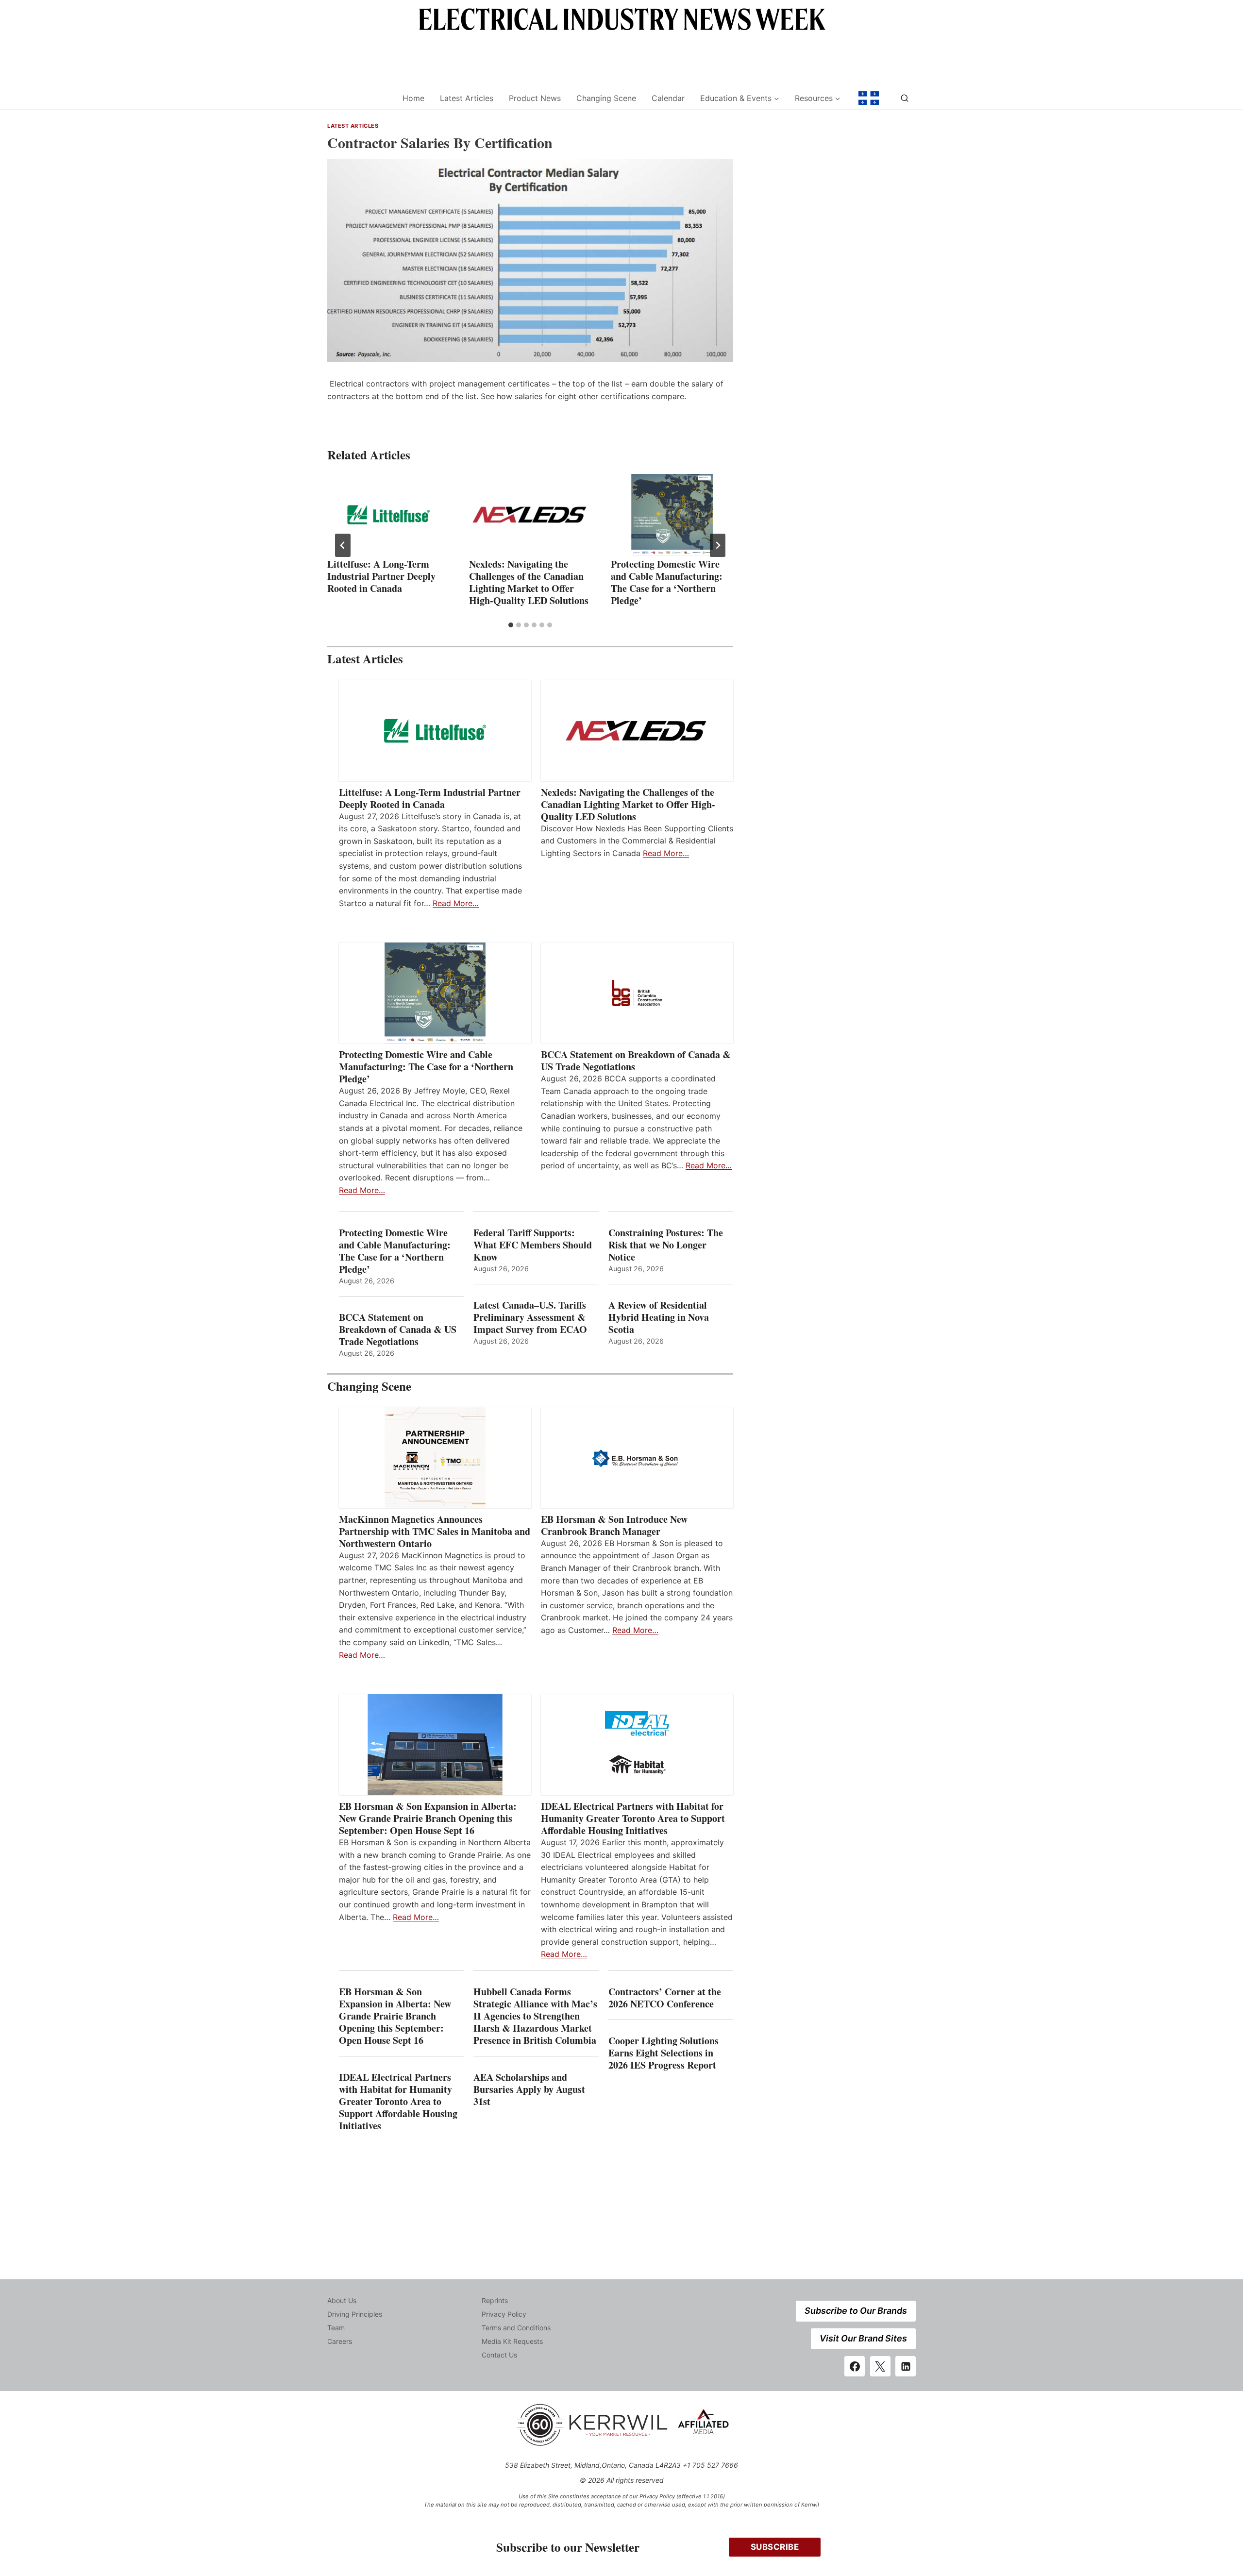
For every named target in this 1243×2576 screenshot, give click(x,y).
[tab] (511, 625)
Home (413, 98)
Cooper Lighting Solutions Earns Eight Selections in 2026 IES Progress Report (664, 2053)
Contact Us (499, 2355)
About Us (342, 2300)
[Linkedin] (906, 2366)
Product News (535, 98)
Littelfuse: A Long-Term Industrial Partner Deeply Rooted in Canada (381, 576)
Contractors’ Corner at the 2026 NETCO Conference (665, 1998)
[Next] (718, 545)
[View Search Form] (905, 98)
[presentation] (388, 515)
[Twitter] (880, 2366)
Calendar (668, 98)
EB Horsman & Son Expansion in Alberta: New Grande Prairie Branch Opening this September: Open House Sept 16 (428, 1818)
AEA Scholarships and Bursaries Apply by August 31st (529, 2089)
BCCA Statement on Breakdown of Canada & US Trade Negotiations (636, 1061)
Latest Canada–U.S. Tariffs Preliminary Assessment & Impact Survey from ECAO (530, 1317)
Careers (340, 2341)
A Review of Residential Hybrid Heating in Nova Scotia (659, 1317)
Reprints (495, 2300)
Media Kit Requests (512, 2341)
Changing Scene (606, 98)
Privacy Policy (504, 2314)
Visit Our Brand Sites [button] (863, 2338)
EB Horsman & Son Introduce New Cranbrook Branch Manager (614, 1525)
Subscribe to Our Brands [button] (856, 2311)
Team (336, 2328)
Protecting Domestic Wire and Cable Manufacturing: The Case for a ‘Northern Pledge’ (667, 582)
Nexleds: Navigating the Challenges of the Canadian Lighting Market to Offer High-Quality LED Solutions (529, 582)
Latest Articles (467, 98)
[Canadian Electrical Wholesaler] (359, 98)
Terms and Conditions (516, 2328)
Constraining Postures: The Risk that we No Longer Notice (666, 1245)
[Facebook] (855, 2366)
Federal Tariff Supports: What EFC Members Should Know (533, 1245)
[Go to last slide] (343, 545)
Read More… (456, 903)
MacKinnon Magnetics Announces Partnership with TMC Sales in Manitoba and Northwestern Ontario (435, 1531)
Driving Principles (355, 2314)
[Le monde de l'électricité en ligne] (869, 98)
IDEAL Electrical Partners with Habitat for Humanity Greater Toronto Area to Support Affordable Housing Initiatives (633, 1818)
